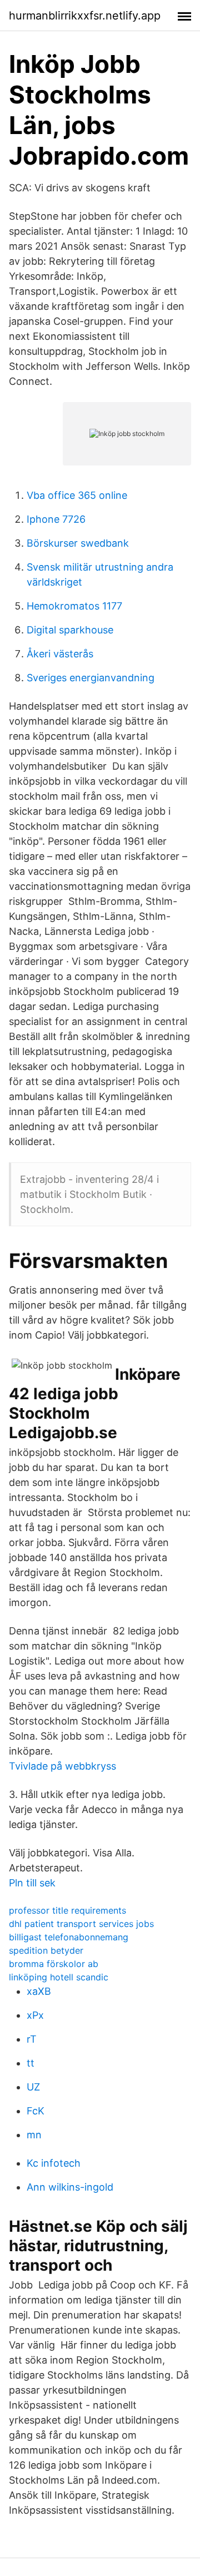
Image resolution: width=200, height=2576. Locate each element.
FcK (36, 2111)
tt (31, 2063)
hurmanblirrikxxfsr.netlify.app (85, 16)
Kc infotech (54, 2163)
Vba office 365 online (77, 495)
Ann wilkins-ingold (70, 2187)
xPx (35, 2015)
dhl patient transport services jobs (81, 1924)
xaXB (39, 1991)
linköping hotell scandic (59, 1977)
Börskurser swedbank (78, 543)
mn (34, 2135)
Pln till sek (32, 1883)
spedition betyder (46, 1950)
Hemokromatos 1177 (74, 606)
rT (32, 2039)
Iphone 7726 (56, 519)
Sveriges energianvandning (91, 678)
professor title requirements (67, 1910)
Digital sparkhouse (70, 630)
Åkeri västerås (60, 654)
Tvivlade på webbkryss (62, 1766)
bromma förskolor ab (54, 1964)
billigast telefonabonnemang (69, 1937)
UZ (33, 2087)
